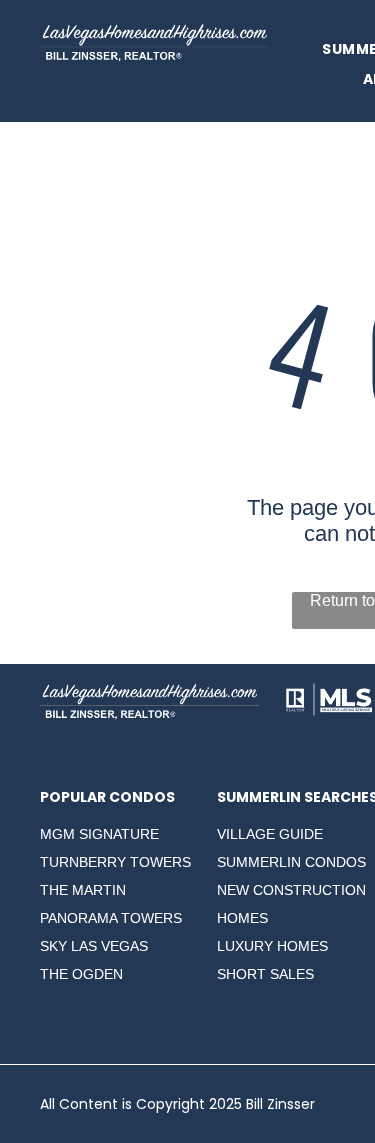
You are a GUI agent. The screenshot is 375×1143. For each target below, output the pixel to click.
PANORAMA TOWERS (111, 918)
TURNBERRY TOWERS (115, 862)
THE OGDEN (81, 974)
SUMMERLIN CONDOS (291, 862)
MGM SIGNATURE (99, 834)
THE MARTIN (83, 890)
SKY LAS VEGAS (94, 946)
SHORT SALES (265, 974)
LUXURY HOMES (272, 946)
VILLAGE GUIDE (270, 834)
